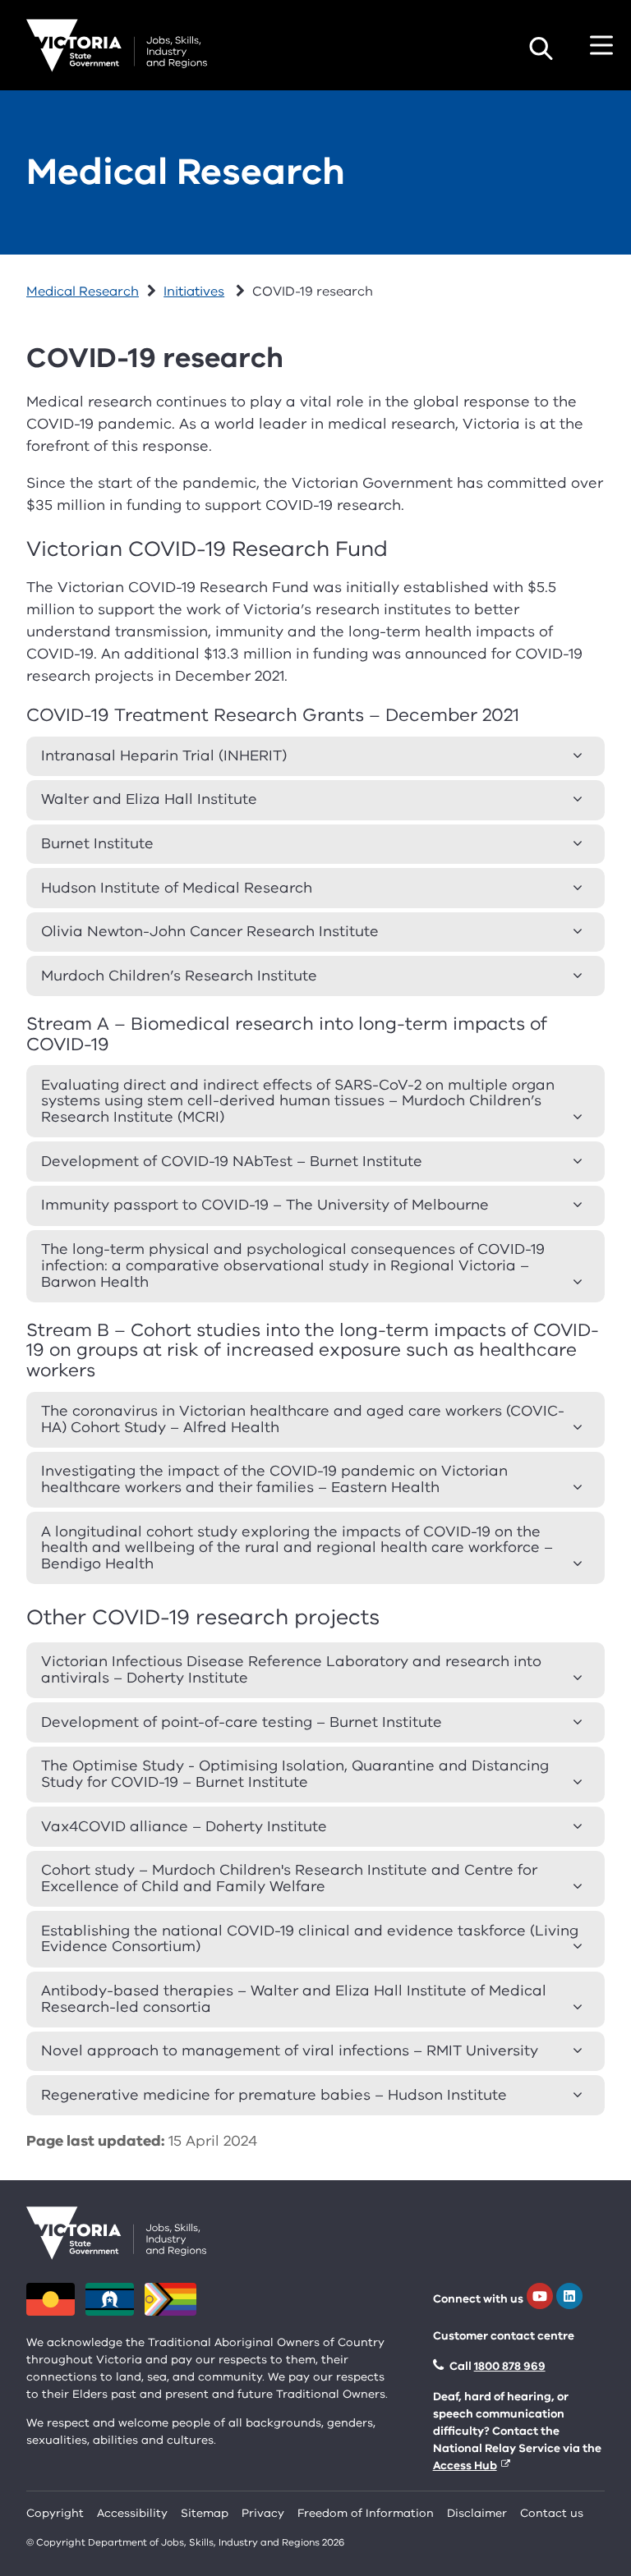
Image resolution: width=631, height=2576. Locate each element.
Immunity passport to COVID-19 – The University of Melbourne (265, 1205)
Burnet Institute (97, 843)
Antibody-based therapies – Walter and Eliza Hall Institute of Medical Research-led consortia (294, 1999)
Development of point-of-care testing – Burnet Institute (242, 1722)
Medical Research (186, 172)
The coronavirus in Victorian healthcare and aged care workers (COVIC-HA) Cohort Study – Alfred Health (303, 1419)
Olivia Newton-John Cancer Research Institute (210, 931)
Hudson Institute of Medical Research (177, 888)
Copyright (55, 2513)
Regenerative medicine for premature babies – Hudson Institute (274, 2095)
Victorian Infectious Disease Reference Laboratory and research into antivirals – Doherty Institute (291, 1669)
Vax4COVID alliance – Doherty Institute (184, 1826)
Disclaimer (477, 2513)
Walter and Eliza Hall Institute (149, 799)
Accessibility (132, 2513)
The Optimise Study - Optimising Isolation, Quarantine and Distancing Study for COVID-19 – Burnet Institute (295, 1774)
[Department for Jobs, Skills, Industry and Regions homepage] (117, 46)
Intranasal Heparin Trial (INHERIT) (164, 755)
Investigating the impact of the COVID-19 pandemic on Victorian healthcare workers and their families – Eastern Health (274, 1479)
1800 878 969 (510, 2366)
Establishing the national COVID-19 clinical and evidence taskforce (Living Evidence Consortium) (310, 1939)
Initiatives (194, 292)
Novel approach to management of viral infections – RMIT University (290, 2050)
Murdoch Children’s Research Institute (179, 976)
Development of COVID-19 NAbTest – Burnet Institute (232, 1161)
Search (541, 48)
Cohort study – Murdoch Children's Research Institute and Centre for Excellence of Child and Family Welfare (289, 1878)
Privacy (263, 2513)
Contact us (552, 2513)
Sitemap (205, 2513)
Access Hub (465, 2466)
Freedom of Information (366, 2513)
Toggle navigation (601, 45)
